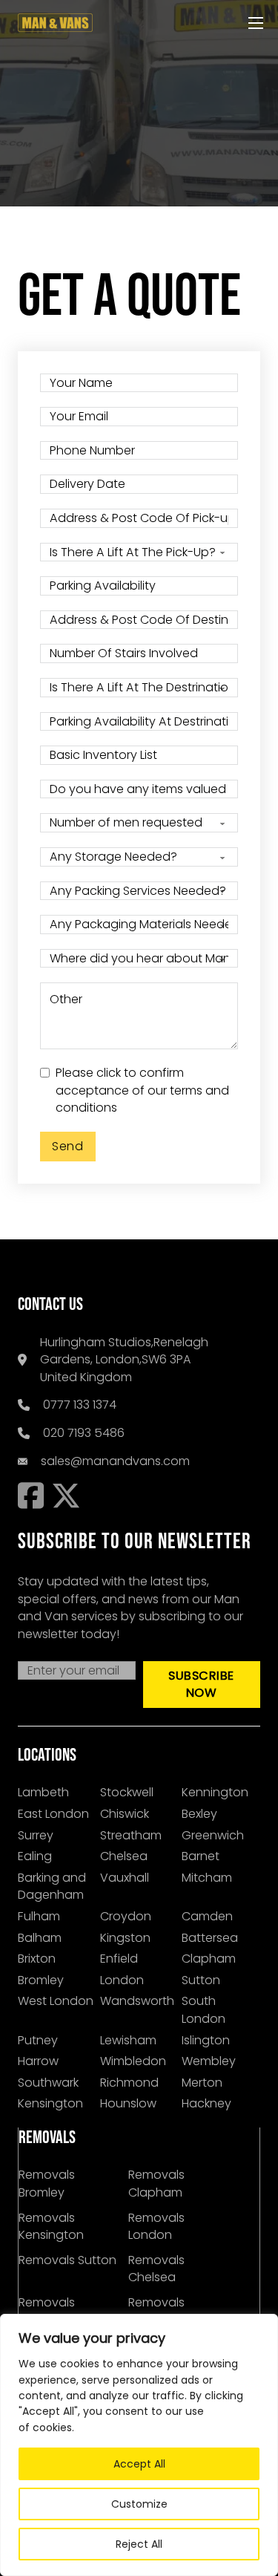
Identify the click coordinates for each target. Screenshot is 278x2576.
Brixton (37, 1959)
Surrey (36, 1835)
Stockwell (127, 1792)
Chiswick (125, 1814)
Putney (38, 2040)
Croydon (126, 1916)
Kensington (50, 2103)
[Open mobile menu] (256, 23)
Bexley (199, 1814)
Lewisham (128, 2040)
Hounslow (128, 2103)
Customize (139, 2504)
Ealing (35, 1856)
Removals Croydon (47, 2311)
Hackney (206, 2103)
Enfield (119, 1959)
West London (56, 2001)
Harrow (38, 2061)
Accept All (139, 2464)
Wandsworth (137, 2001)
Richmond (129, 2083)
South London (203, 2010)
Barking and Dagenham (52, 1887)
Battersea (210, 1938)
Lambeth (43, 1792)
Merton (202, 2083)
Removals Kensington (51, 2227)
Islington (206, 2040)
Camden (207, 1916)
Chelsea (124, 1856)
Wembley (209, 2061)
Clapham (209, 1959)
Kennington (215, 1792)
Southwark (48, 2083)
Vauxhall (125, 1878)
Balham (40, 1938)
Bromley (41, 1980)
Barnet (201, 1856)
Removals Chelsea (156, 2269)
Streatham (131, 1835)
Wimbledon (133, 2061)
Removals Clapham (156, 2184)
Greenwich (213, 1835)
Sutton (201, 1980)
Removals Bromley (47, 2184)
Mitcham (207, 1878)
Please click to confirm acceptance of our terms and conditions (142, 1090)
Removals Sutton (67, 2260)
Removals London (156, 2227)
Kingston (125, 1938)
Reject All (139, 2544)
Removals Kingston (156, 2311)
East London (53, 1814)
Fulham (39, 1916)
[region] (139, 2445)
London (122, 1980)
